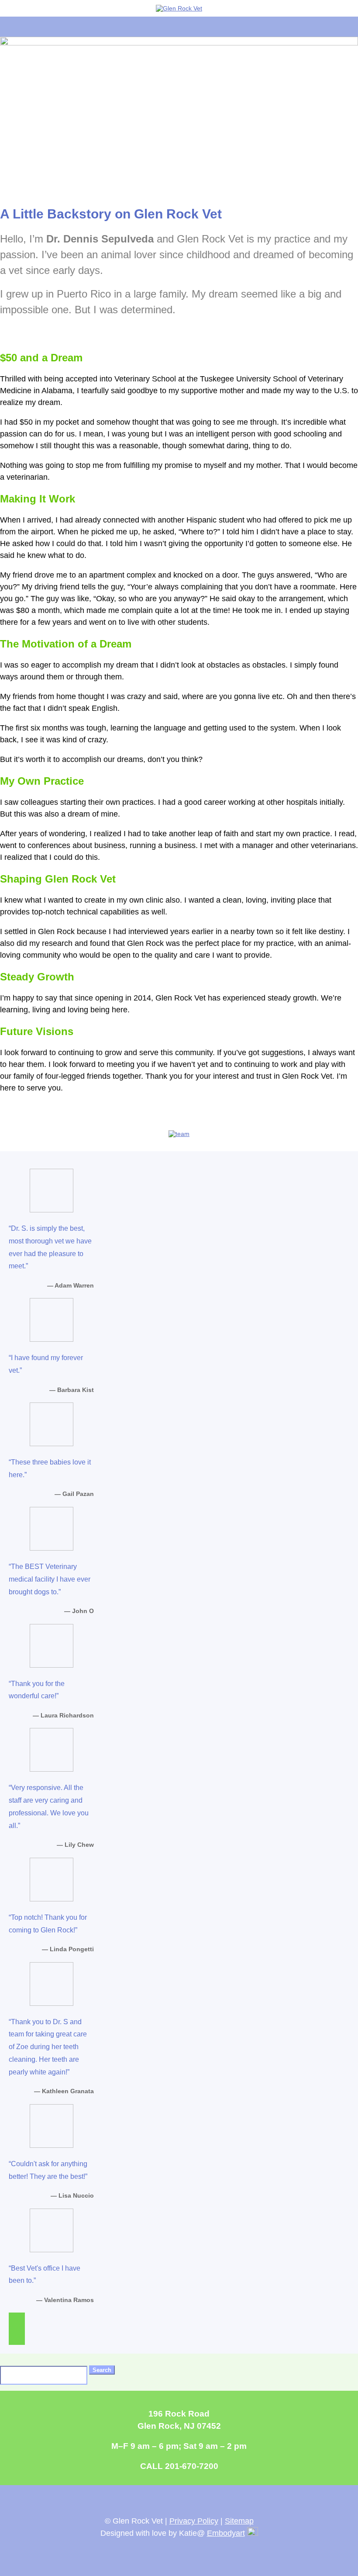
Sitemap (239, 2521)
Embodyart (226, 2533)
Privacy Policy (194, 2521)
